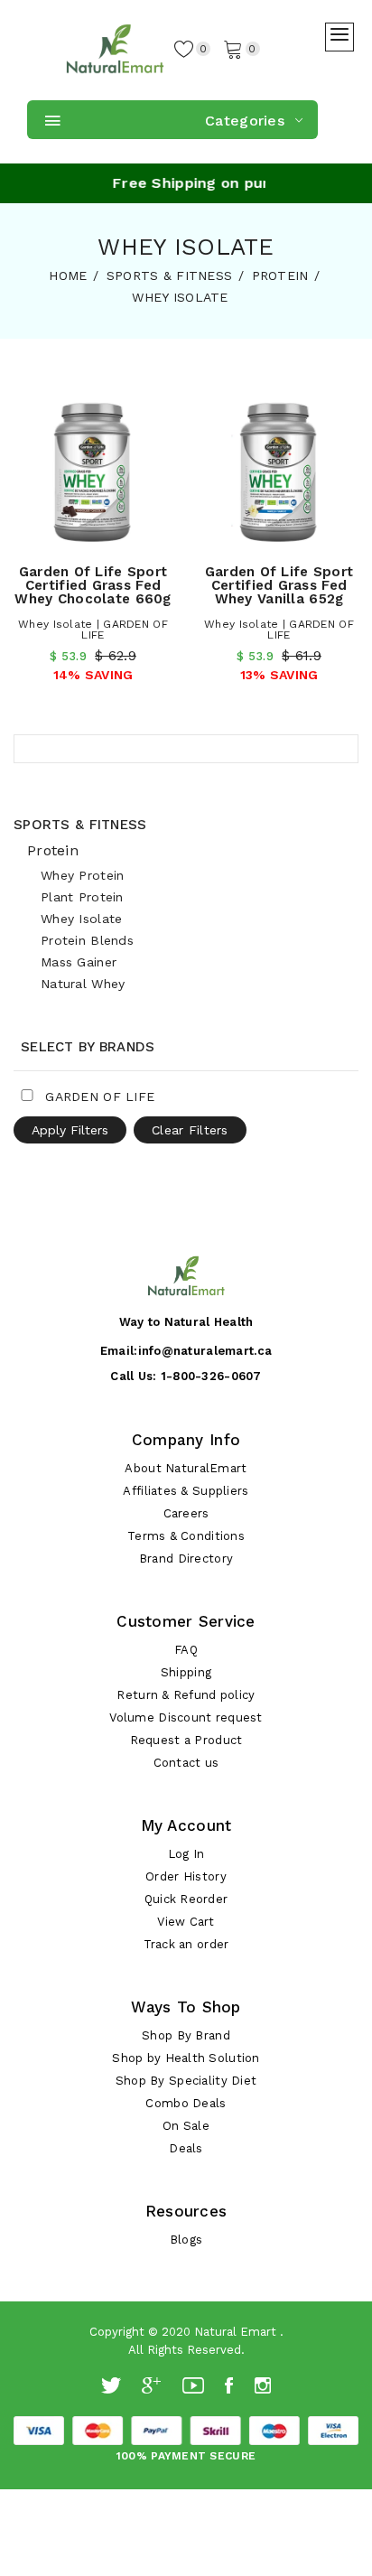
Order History (186, 1876)
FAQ (186, 1650)
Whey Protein (82, 875)
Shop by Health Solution (186, 2058)
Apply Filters (70, 1130)
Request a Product (186, 1740)
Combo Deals (186, 2103)
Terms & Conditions (186, 1536)
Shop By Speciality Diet (186, 2081)
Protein (53, 850)
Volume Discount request (186, 1717)
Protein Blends (87, 940)
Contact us (186, 1763)
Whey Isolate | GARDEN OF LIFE (93, 630)
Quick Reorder (186, 1899)
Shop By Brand (186, 2035)
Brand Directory (186, 1559)
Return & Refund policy (186, 1695)
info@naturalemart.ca (205, 1351)
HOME (68, 275)
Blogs (186, 2240)
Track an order (186, 1944)
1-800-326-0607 (211, 1376)
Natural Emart (235, 2332)
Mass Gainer (79, 962)
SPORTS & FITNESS (169, 275)
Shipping (186, 1672)
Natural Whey (83, 984)
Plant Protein (82, 897)
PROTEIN (280, 275)
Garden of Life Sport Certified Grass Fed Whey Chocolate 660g (93, 585)
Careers (186, 1513)
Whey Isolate (81, 919)
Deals (186, 2148)
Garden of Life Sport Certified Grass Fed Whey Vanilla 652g (279, 585)
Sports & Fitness (80, 825)
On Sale (186, 2126)
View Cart (186, 1922)
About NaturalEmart (186, 1468)
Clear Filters (190, 1130)
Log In (186, 1854)
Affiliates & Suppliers (186, 1491)
